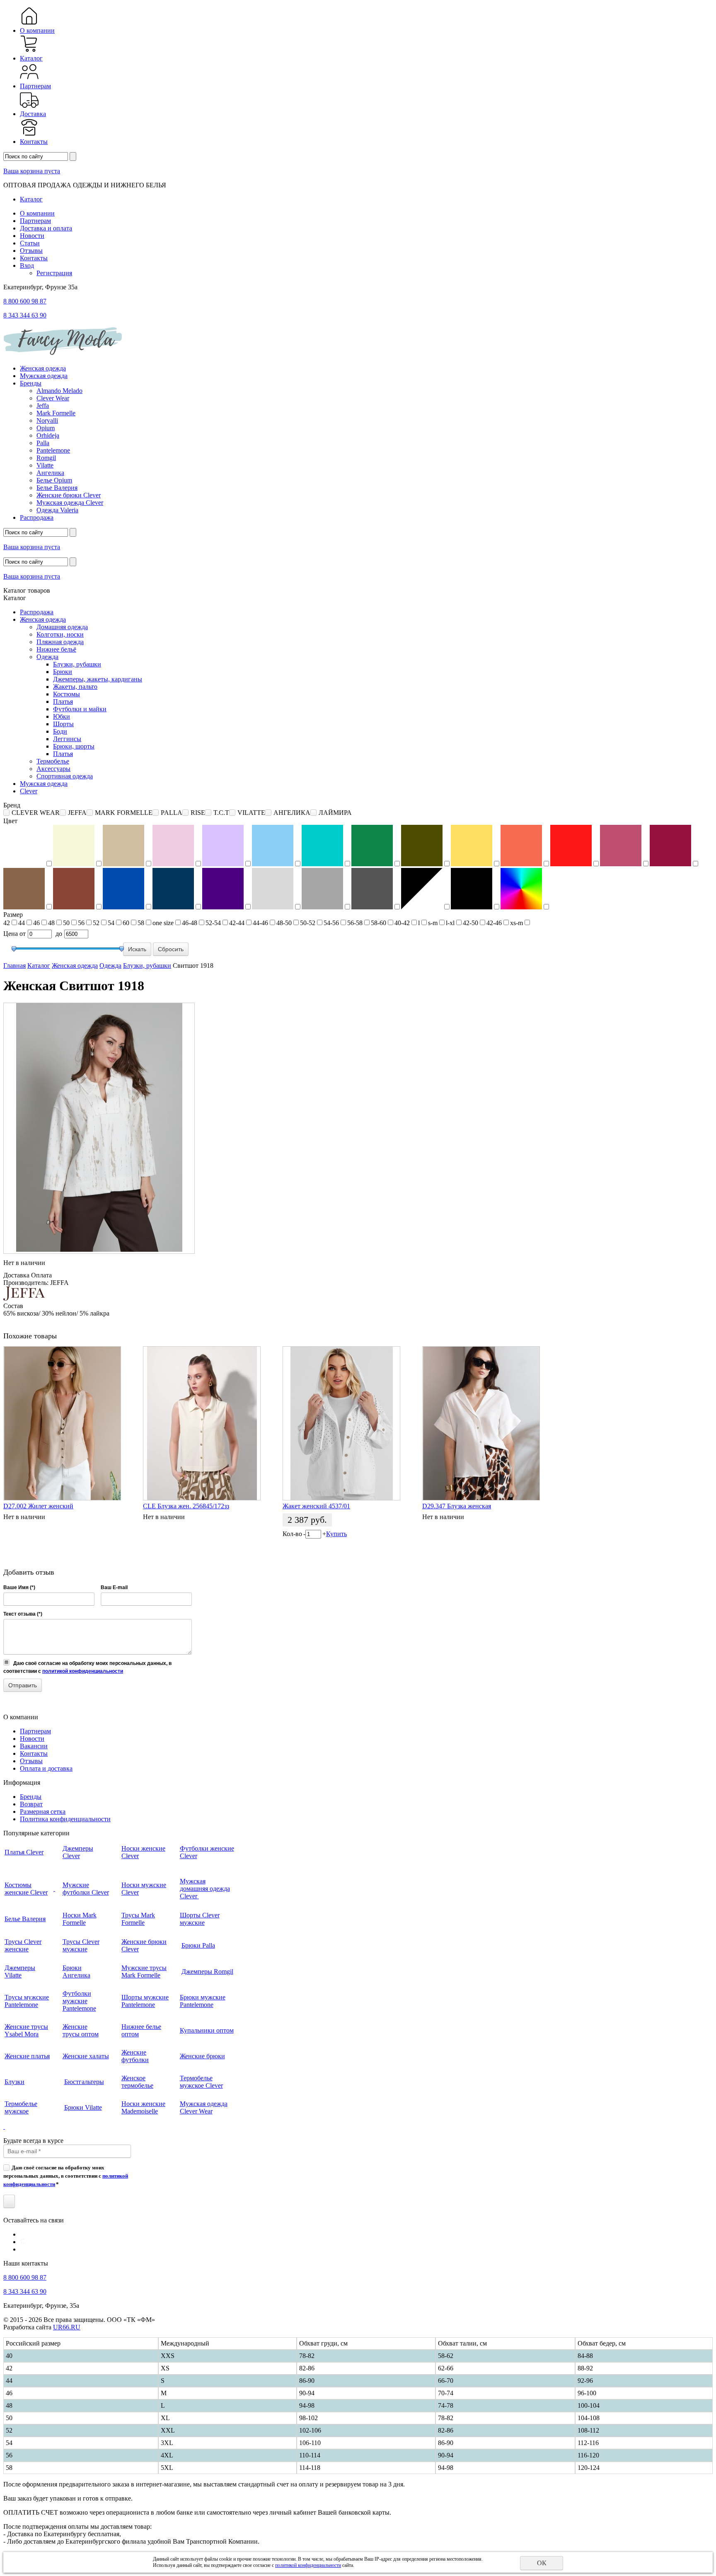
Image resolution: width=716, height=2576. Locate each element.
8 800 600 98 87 (25, 301)
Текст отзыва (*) (23, 1614)
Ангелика (50, 473)
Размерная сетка (43, 1811)
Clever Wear (53, 398)
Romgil (46, 458)
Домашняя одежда (62, 627)
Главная (15, 966)
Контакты (34, 142)
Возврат (31, 1804)
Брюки (63, 672)
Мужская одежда (44, 376)
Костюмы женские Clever (26, 1889)
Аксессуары (53, 769)
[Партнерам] (29, 79)
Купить (336, 1534)
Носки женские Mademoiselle (143, 2107)
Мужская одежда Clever (70, 503)
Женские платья (27, 2056)
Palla (43, 443)
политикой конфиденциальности (83, 1671)
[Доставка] (29, 106)
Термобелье (53, 761)
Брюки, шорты (74, 746)
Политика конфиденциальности (65, 1819)
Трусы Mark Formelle (138, 1919)
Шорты (63, 724)
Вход (27, 265)
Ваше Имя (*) (19, 1587)
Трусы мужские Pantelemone (27, 2001)
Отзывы (31, 251)
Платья (63, 702)
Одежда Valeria (57, 510)
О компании (37, 30)
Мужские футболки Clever (86, 1889)
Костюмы (67, 694)
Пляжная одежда (60, 642)
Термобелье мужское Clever (201, 2082)
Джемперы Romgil (207, 1971)
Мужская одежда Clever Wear (204, 2107)
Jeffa (43, 406)
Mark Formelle (56, 413)
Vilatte (45, 465)
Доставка (33, 114)
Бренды (31, 383)
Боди (60, 731)
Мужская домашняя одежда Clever (205, 1889)
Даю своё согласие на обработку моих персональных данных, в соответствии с (66, 2176)
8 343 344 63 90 (25, 315)
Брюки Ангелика (76, 1971)
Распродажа (37, 517)
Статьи (30, 243)
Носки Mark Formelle (80, 1919)
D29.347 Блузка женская (457, 1506)
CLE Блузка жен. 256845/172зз (186, 1506)
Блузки (15, 2082)
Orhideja (48, 435)
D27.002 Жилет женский (38, 1506)
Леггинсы (67, 739)
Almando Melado (59, 391)
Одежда (47, 657)
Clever (29, 791)
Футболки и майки (80, 709)
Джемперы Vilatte (20, 1971)
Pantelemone (53, 450)
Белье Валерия (57, 488)
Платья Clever (24, 1852)
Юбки (62, 716)
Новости (32, 236)
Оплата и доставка (46, 1768)
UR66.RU (67, 2327)
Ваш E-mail (114, 1587)
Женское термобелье (137, 2082)
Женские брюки (202, 2056)
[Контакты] (29, 134)
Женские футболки (135, 2056)
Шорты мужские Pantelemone (145, 2001)
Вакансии (34, 1746)
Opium (46, 428)
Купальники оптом (207, 2030)
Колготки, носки (60, 634)
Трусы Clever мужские (81, 1945)
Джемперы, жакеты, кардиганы (98, 679)
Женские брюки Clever (69, 495)
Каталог (31, 58)
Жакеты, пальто (75, 687)
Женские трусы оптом (81, 2030)
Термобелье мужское (21, 2107)
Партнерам (35, 86)
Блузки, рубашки (77, 664)
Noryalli (47, 420)
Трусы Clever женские (23, 1945)
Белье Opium (54, 480)
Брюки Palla (198, 1945)
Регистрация (54, 273)
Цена (11, 934)
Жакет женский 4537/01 (316, 1506)
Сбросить (171, 949)
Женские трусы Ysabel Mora (26, 2030)
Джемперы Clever (78, 1852)
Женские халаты (86, 2056)
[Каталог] (29, 51)
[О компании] (29, 23)
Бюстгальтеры (84, 2082)
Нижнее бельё (56, 649)
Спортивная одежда (65, 776)
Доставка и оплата (46, 228)
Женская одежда (43, 368)
